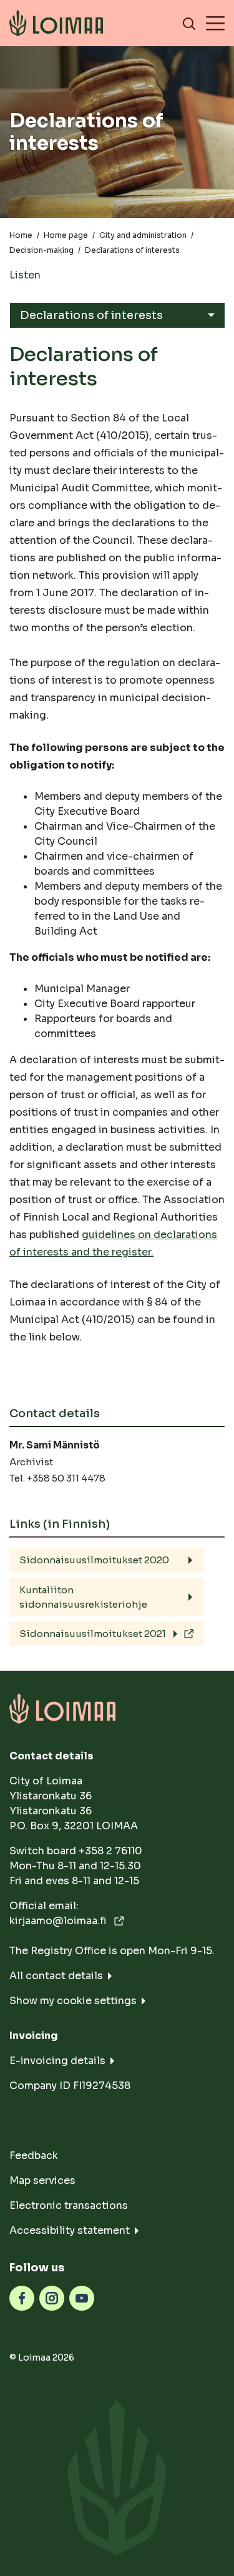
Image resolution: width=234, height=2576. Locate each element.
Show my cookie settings (73, 2001)
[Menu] (215, 23)
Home (21, 235)
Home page (66, 235)
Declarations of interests (91, 315)
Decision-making (41, 250)
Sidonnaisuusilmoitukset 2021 (93, 1634)
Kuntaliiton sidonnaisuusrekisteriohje (83, 1597)
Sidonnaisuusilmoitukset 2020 (94, 1560)
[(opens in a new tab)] (22, 2297)
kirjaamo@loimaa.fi (59, 1921)
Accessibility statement (70, 2230)
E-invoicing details (57, 2061)
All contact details (56, 1976)
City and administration (143, 235)
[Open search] (189, 23)
